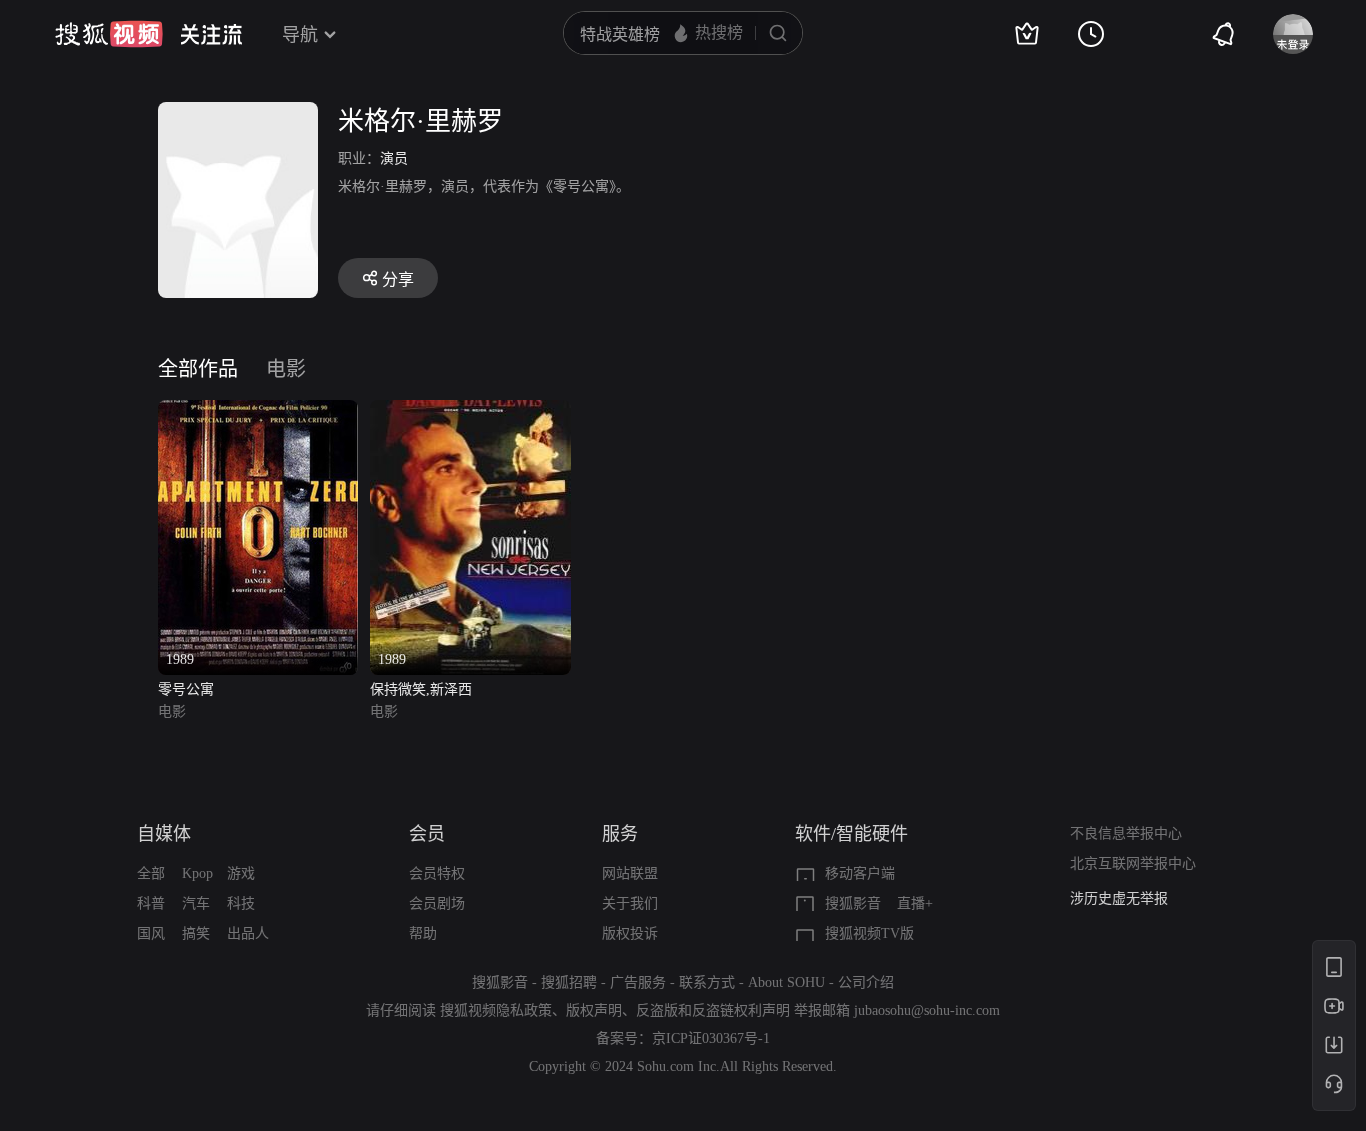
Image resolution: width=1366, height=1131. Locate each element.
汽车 (196, 903)
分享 (398, 279)
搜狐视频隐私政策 (496, 1010)
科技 (241, 903)
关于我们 (630, 903)
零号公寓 (186, 689)
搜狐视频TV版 (869, 933)
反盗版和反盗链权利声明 (713, 1010)
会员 (427, 834)
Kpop (197, 873)
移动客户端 (860, 873)
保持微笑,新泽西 (421, 689)
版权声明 (594, 1010)
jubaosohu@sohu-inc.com (927, 1010)
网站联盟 (630, 873)
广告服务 (638, 982)
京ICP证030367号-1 (711, 1038)
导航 (300, 35)
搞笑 (196, 933)
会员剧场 (437, 903)
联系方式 (707, 982)
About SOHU (786, 982)
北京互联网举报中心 (1133, 863)
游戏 (241, 873)
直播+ (915, 903)
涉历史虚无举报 (1119, 898)
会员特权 (437, 873)
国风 (151, 933)
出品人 (248, 933)
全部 (151, 873)
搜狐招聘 (569, 982)
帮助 (423, 933)
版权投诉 (630, 933)
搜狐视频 (109, 34)
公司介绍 (866, 982)
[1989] (258, 411)
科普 (151, 903)
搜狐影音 (853, 903)
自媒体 (164, 834)
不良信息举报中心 (1126, 833)
